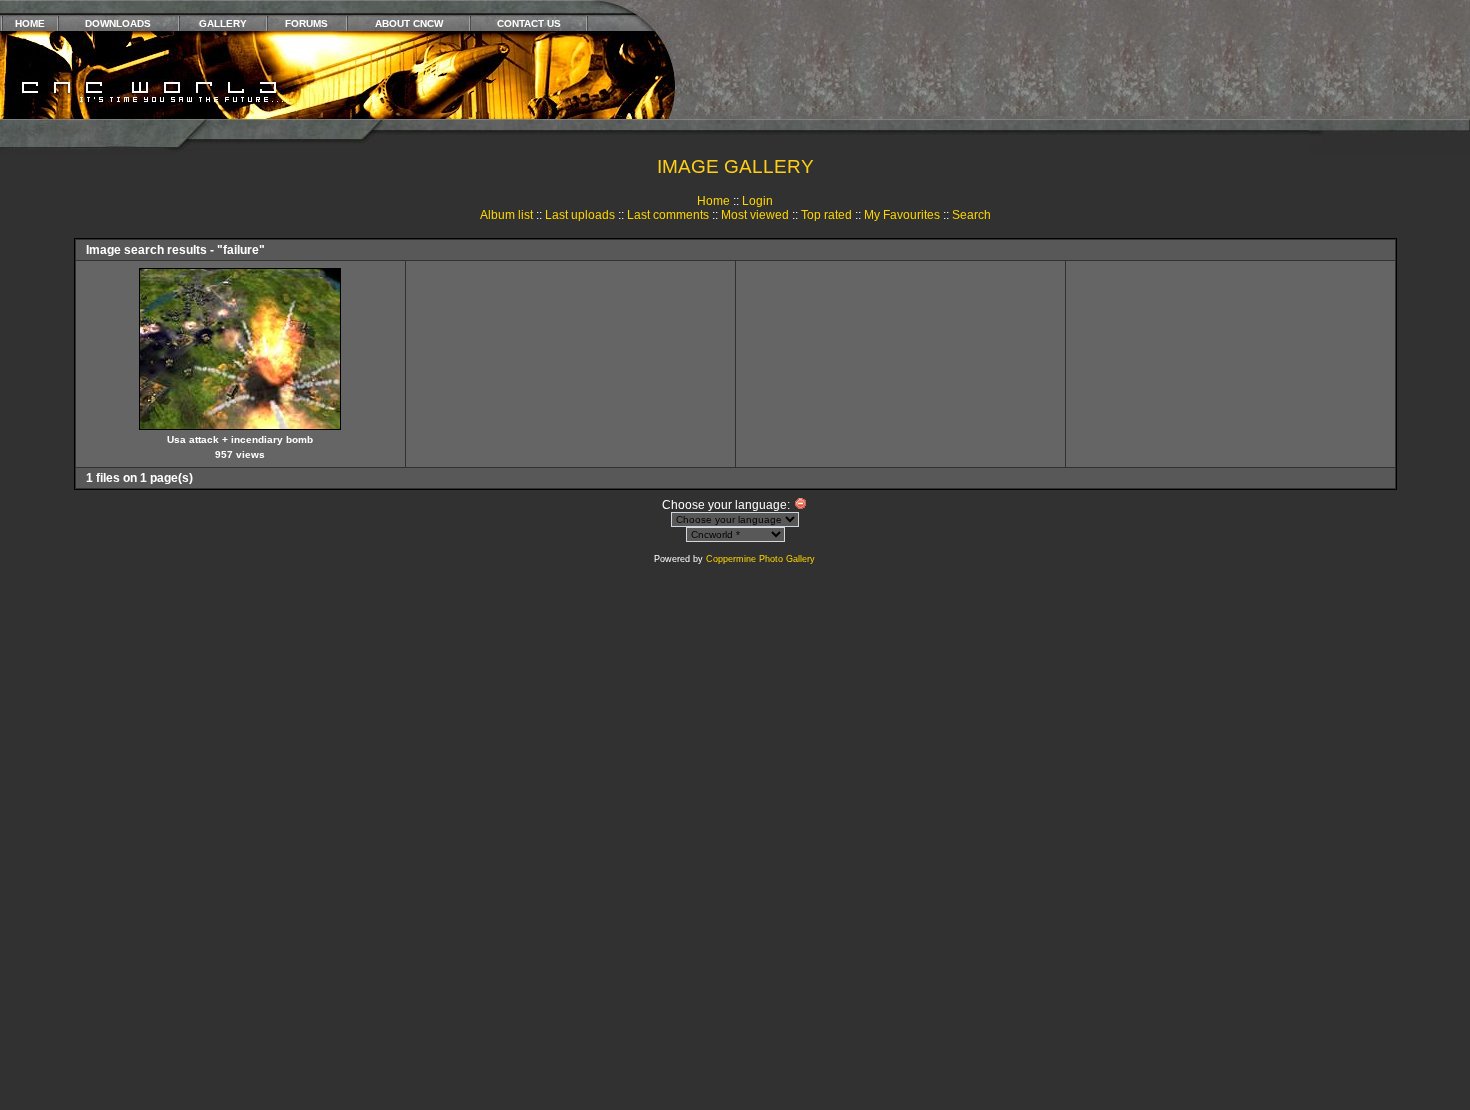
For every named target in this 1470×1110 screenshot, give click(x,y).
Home (713, 201)
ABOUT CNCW (409, 23)
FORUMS (306, 23)
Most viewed (755, 215)
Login (757, 201)
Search (971, 215)
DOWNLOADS (118, 23)
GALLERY (223, 23)
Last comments (668, 215)
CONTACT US (529, 23)
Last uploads (580, 215)
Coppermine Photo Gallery (760, 559)
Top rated (826, 215)
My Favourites (902, 215)
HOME (30, 23)
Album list (506, 215)
